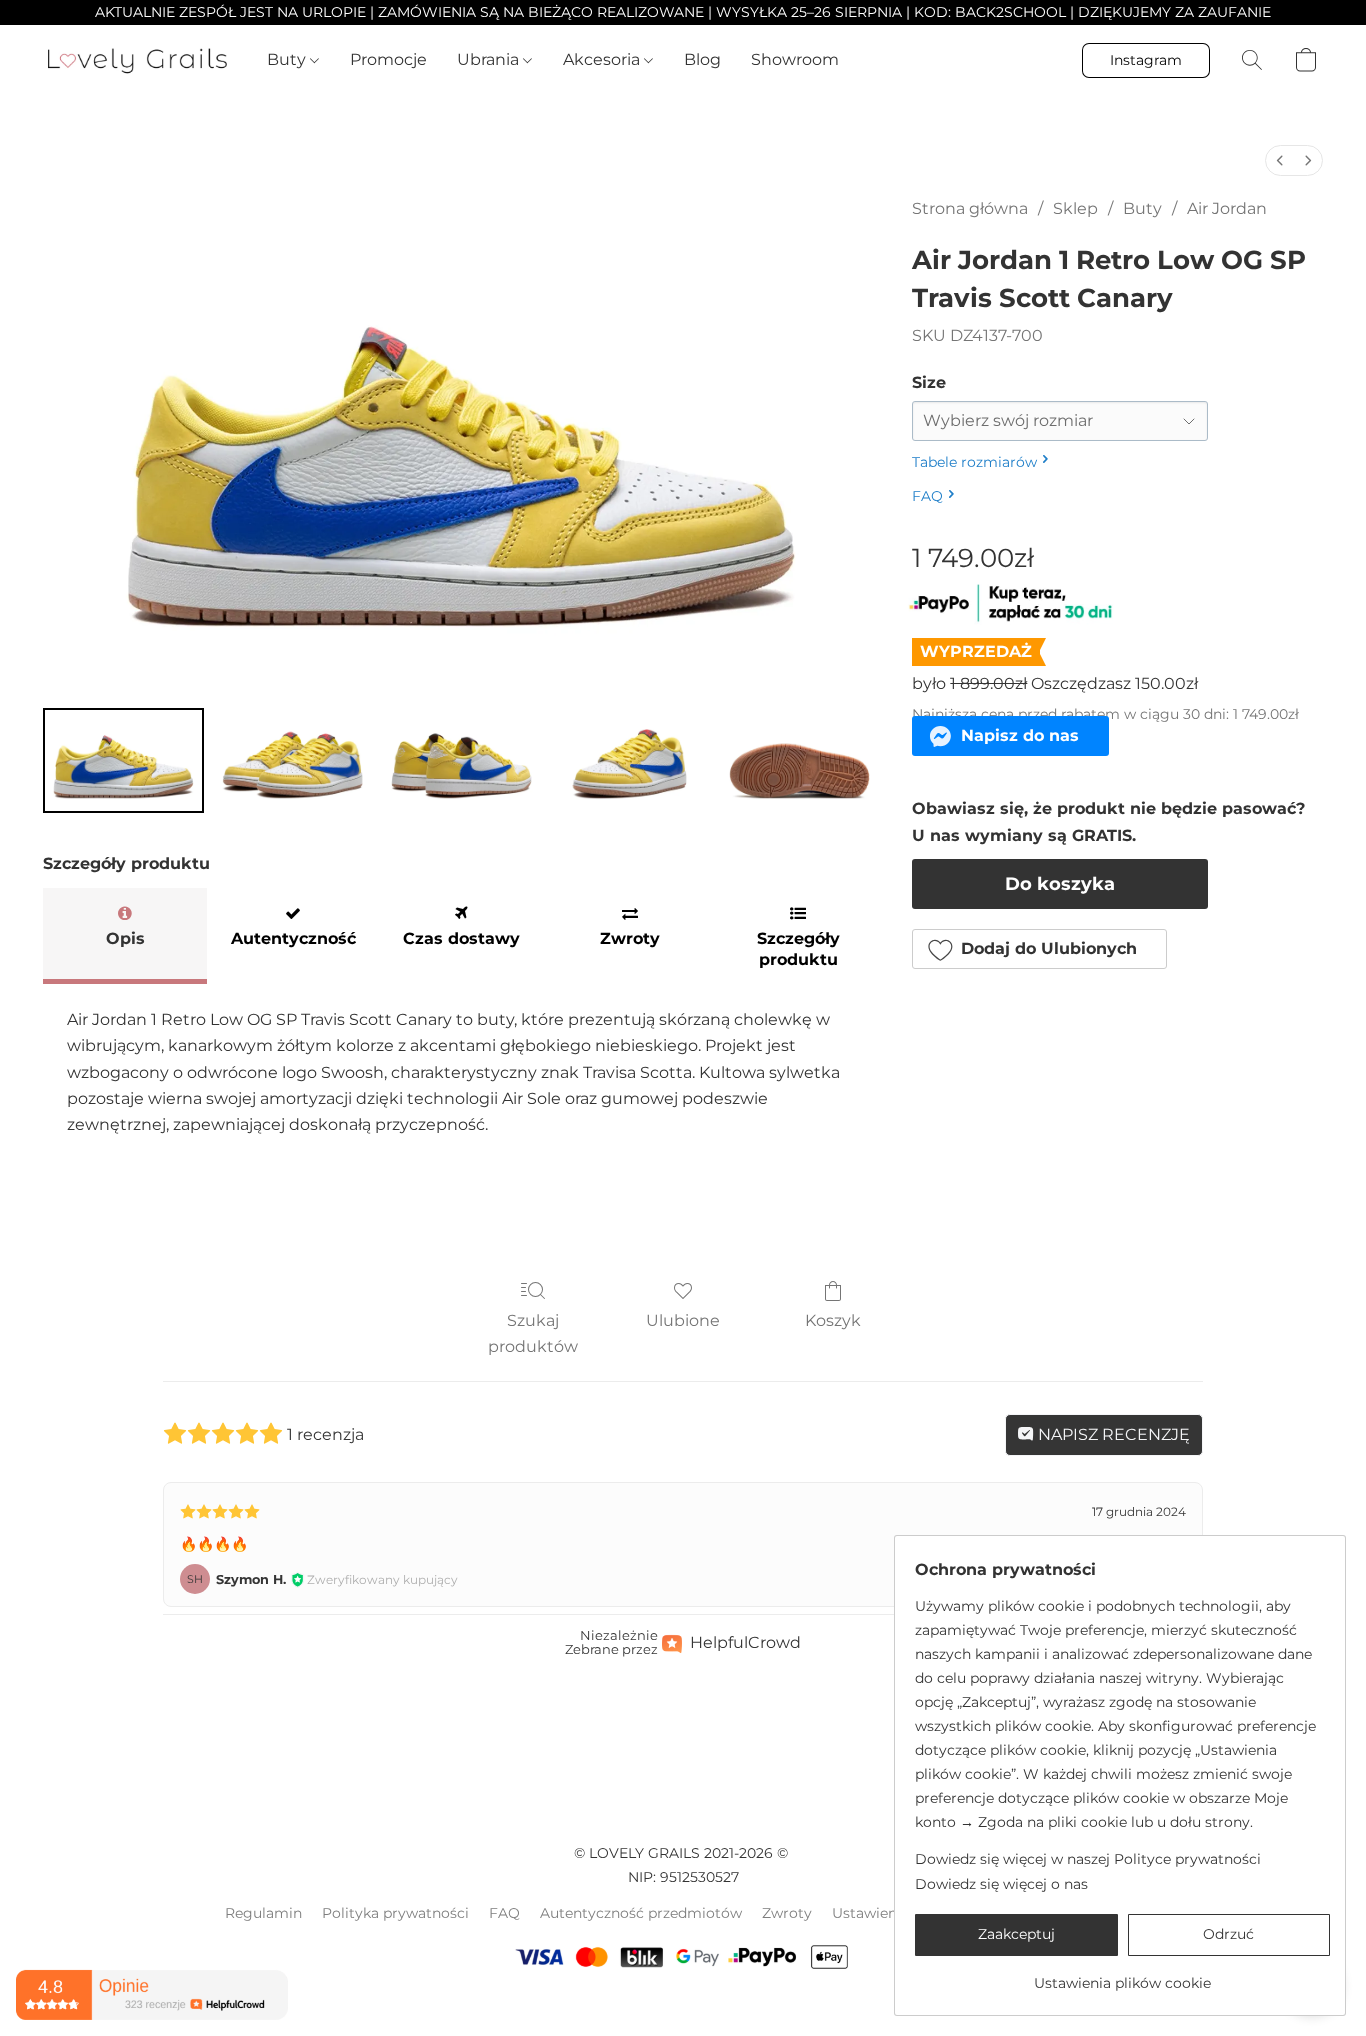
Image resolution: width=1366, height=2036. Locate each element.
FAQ (504, 1913)
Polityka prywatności (395, 1913)
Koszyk (833, 1320)
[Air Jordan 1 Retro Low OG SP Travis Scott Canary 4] (799, 760)
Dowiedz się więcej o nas (1001, 1884)
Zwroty (787, 1913)
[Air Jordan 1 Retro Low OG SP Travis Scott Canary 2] (461, 760)
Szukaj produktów (533, 1333)
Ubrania (490, 59)
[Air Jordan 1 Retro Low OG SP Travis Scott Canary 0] (123, 760)
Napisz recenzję (1112, 1434)
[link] (1122, 1975)
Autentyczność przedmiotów (641, 1913)
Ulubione (683, 1320)
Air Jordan (1227, 208)
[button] (137, 60)
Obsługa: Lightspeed (683, 2007)
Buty (288, 59)
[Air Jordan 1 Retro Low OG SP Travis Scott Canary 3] (630, 760)
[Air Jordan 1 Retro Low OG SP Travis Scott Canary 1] (292, 760)
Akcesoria (603, 59)
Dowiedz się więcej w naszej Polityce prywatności (1088, 1859)
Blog (702, 59)
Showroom (795, 59)
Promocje (388, 59)
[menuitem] (1280, 160)
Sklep (1075, 208)
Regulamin (263, 1913)
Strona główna (970, 208)
